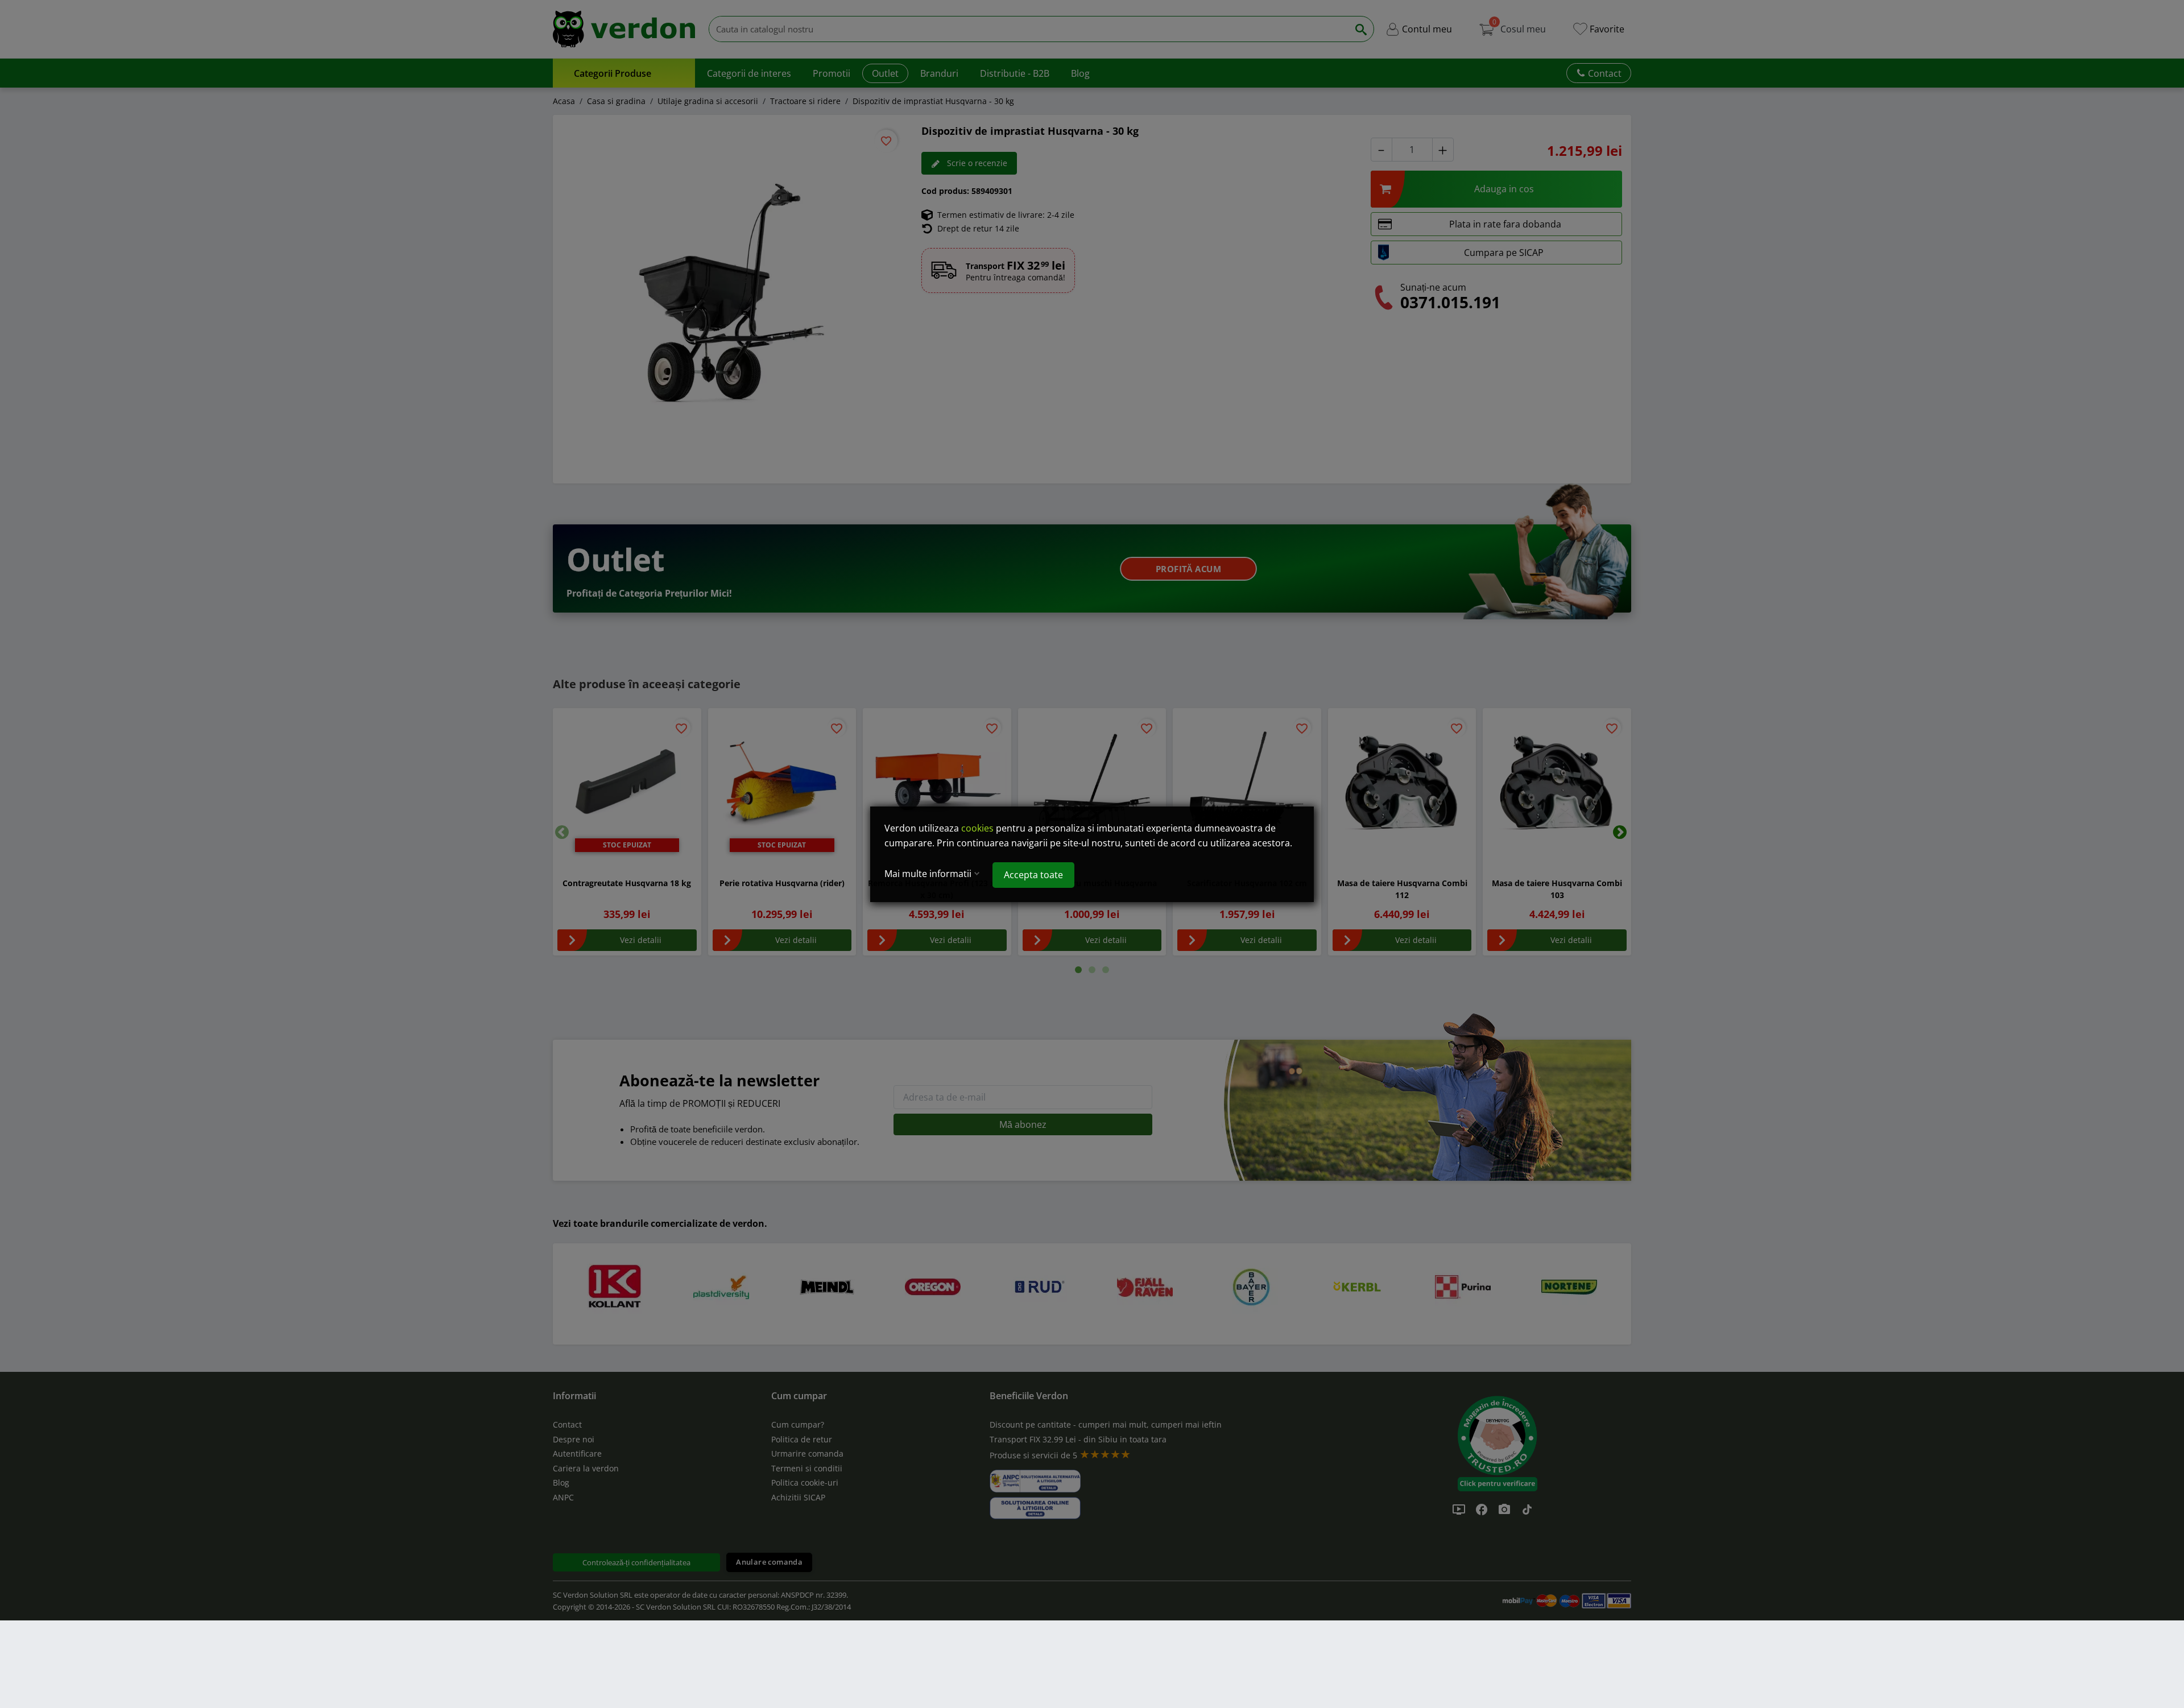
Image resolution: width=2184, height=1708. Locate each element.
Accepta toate (1033, 875)
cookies (977, 828)
